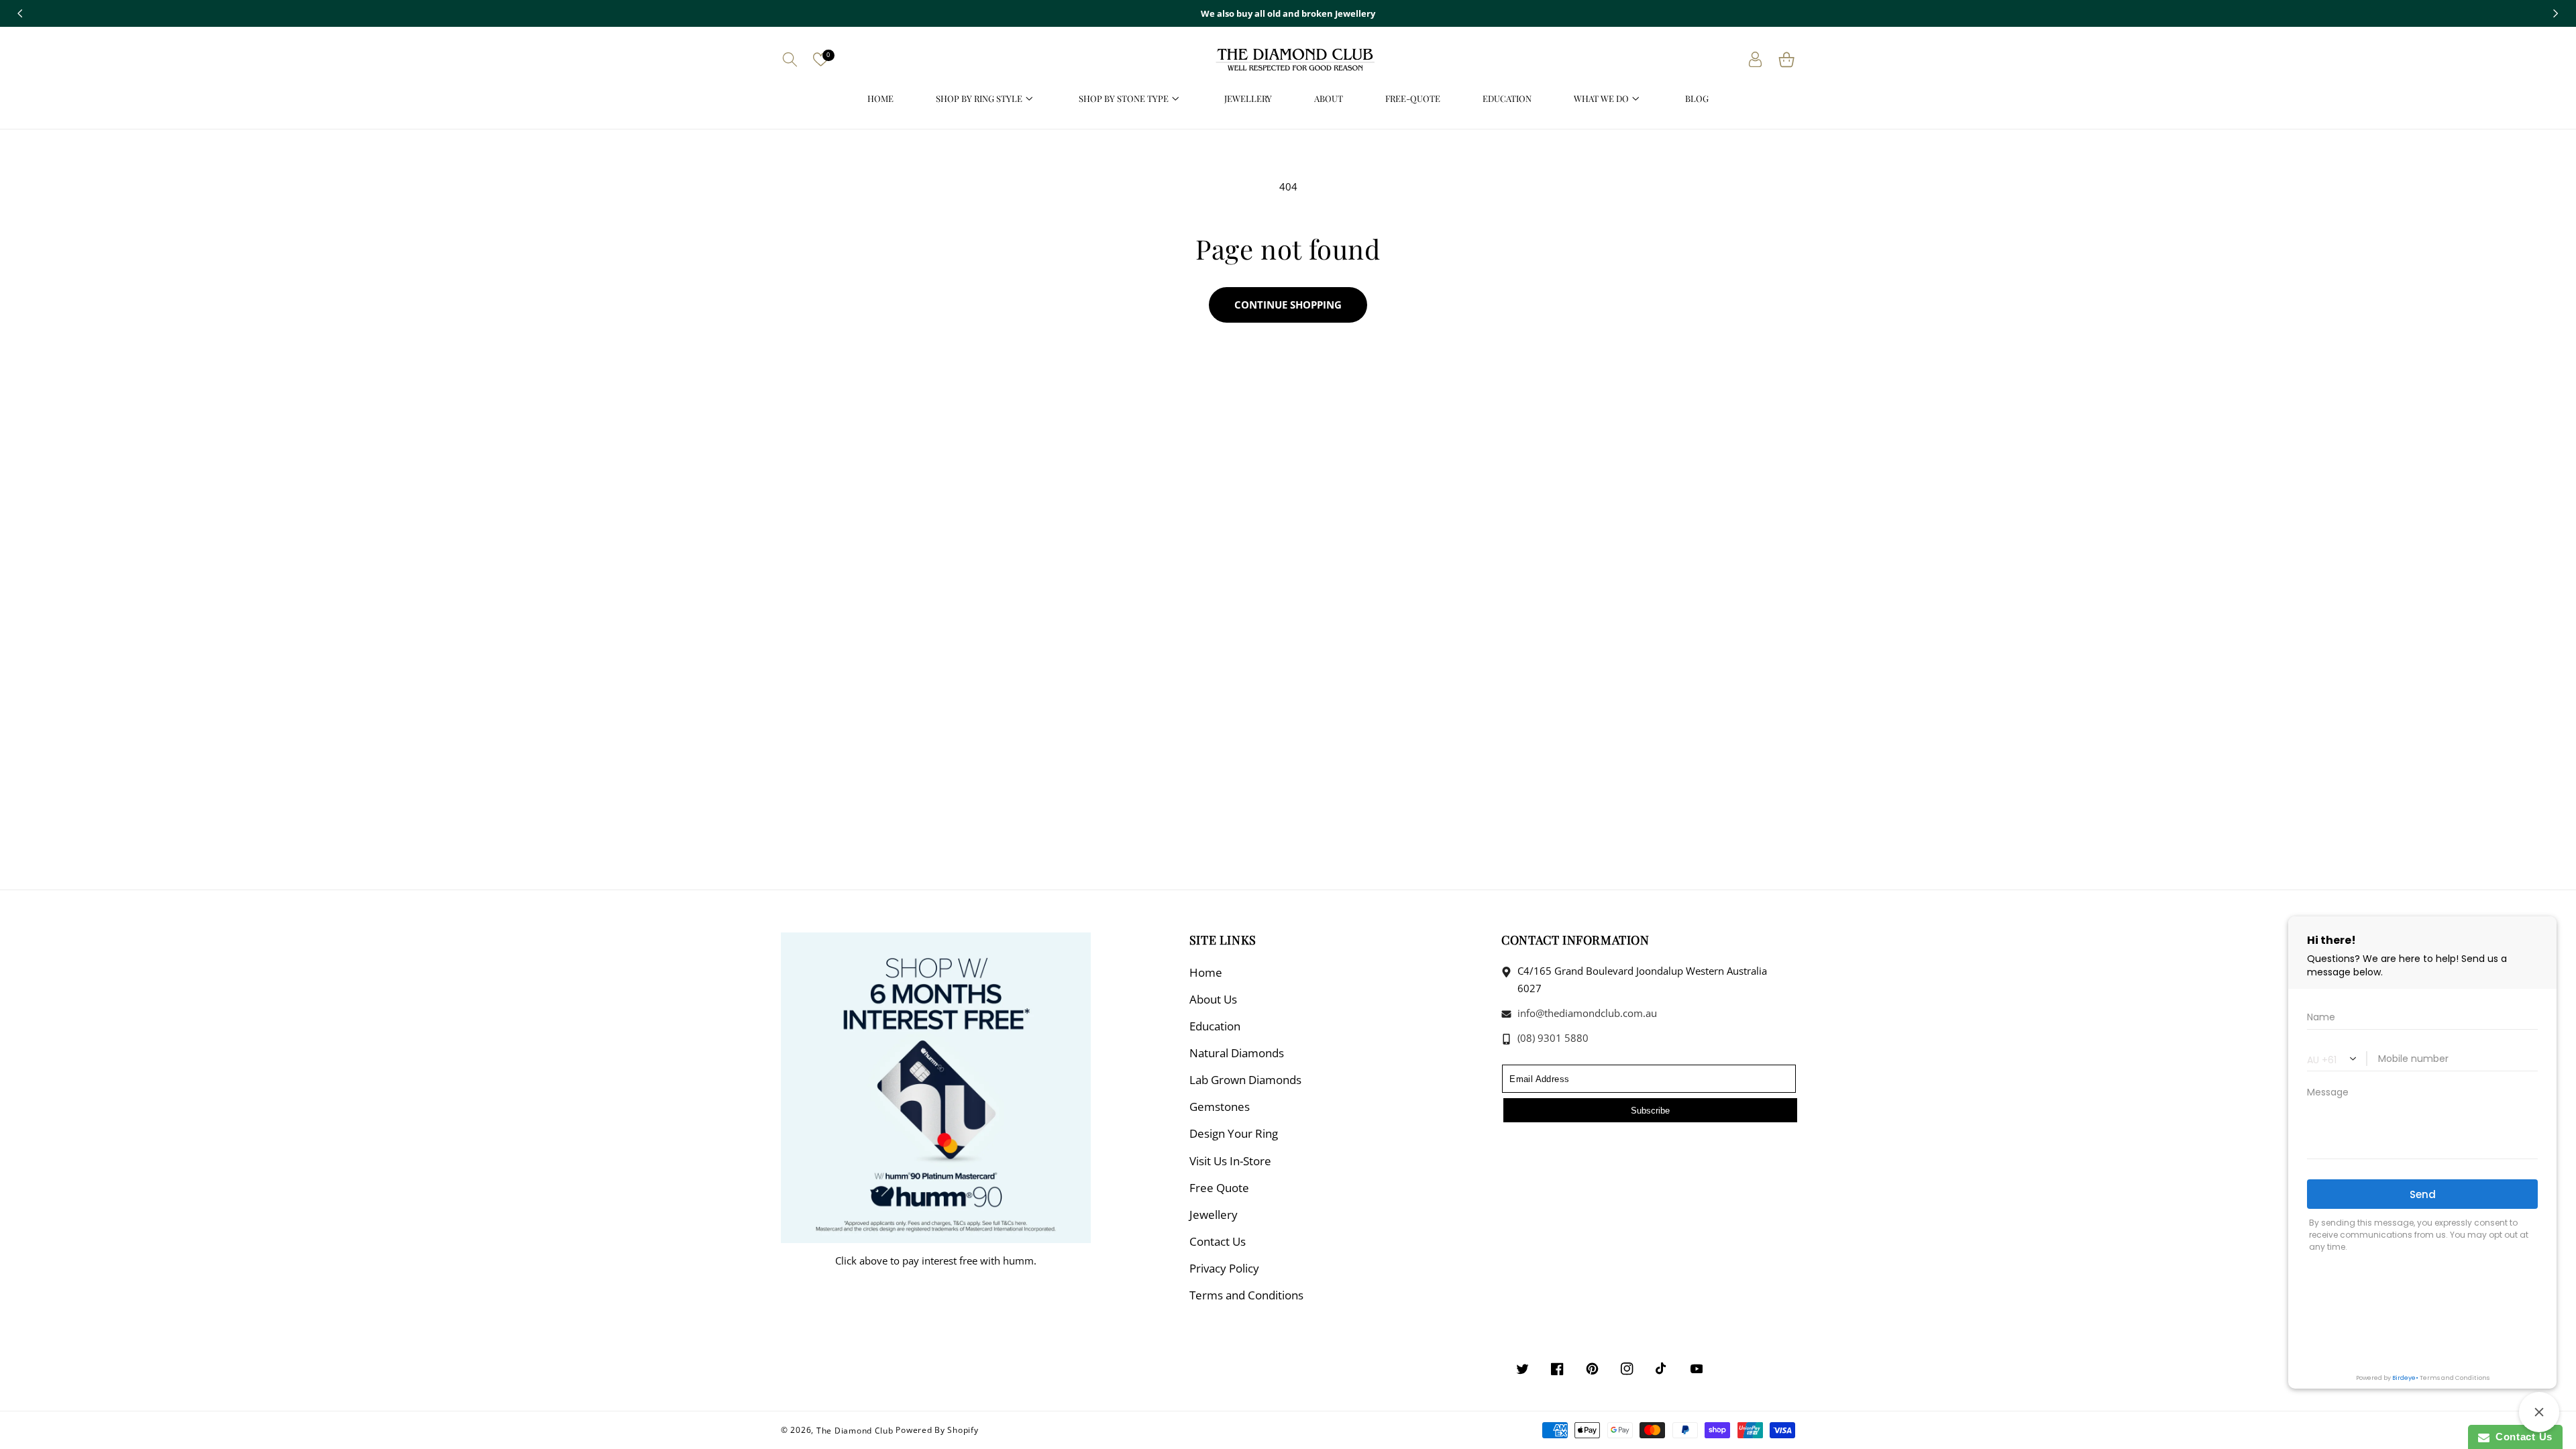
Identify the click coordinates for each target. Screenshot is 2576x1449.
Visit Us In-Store (1230, 1161)
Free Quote (1219, 1188)
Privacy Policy (1224, 1268)
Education (1215, 1026)
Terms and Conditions (1246, 1295)
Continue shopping (1288, 305)
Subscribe (1650, 1111)
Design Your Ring (1234, 1133)
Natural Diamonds (1237, 1053)
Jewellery (1214, 1215)
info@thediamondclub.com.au (1586, 1013)
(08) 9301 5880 (1552, 1038)
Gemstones (1220, 1107)
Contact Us (1218, 1241)
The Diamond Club (855, 1430)
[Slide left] (20, 13)
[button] (790, 59)
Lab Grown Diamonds (1245, 1080)
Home (1206, 972)
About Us (1213, 999)
